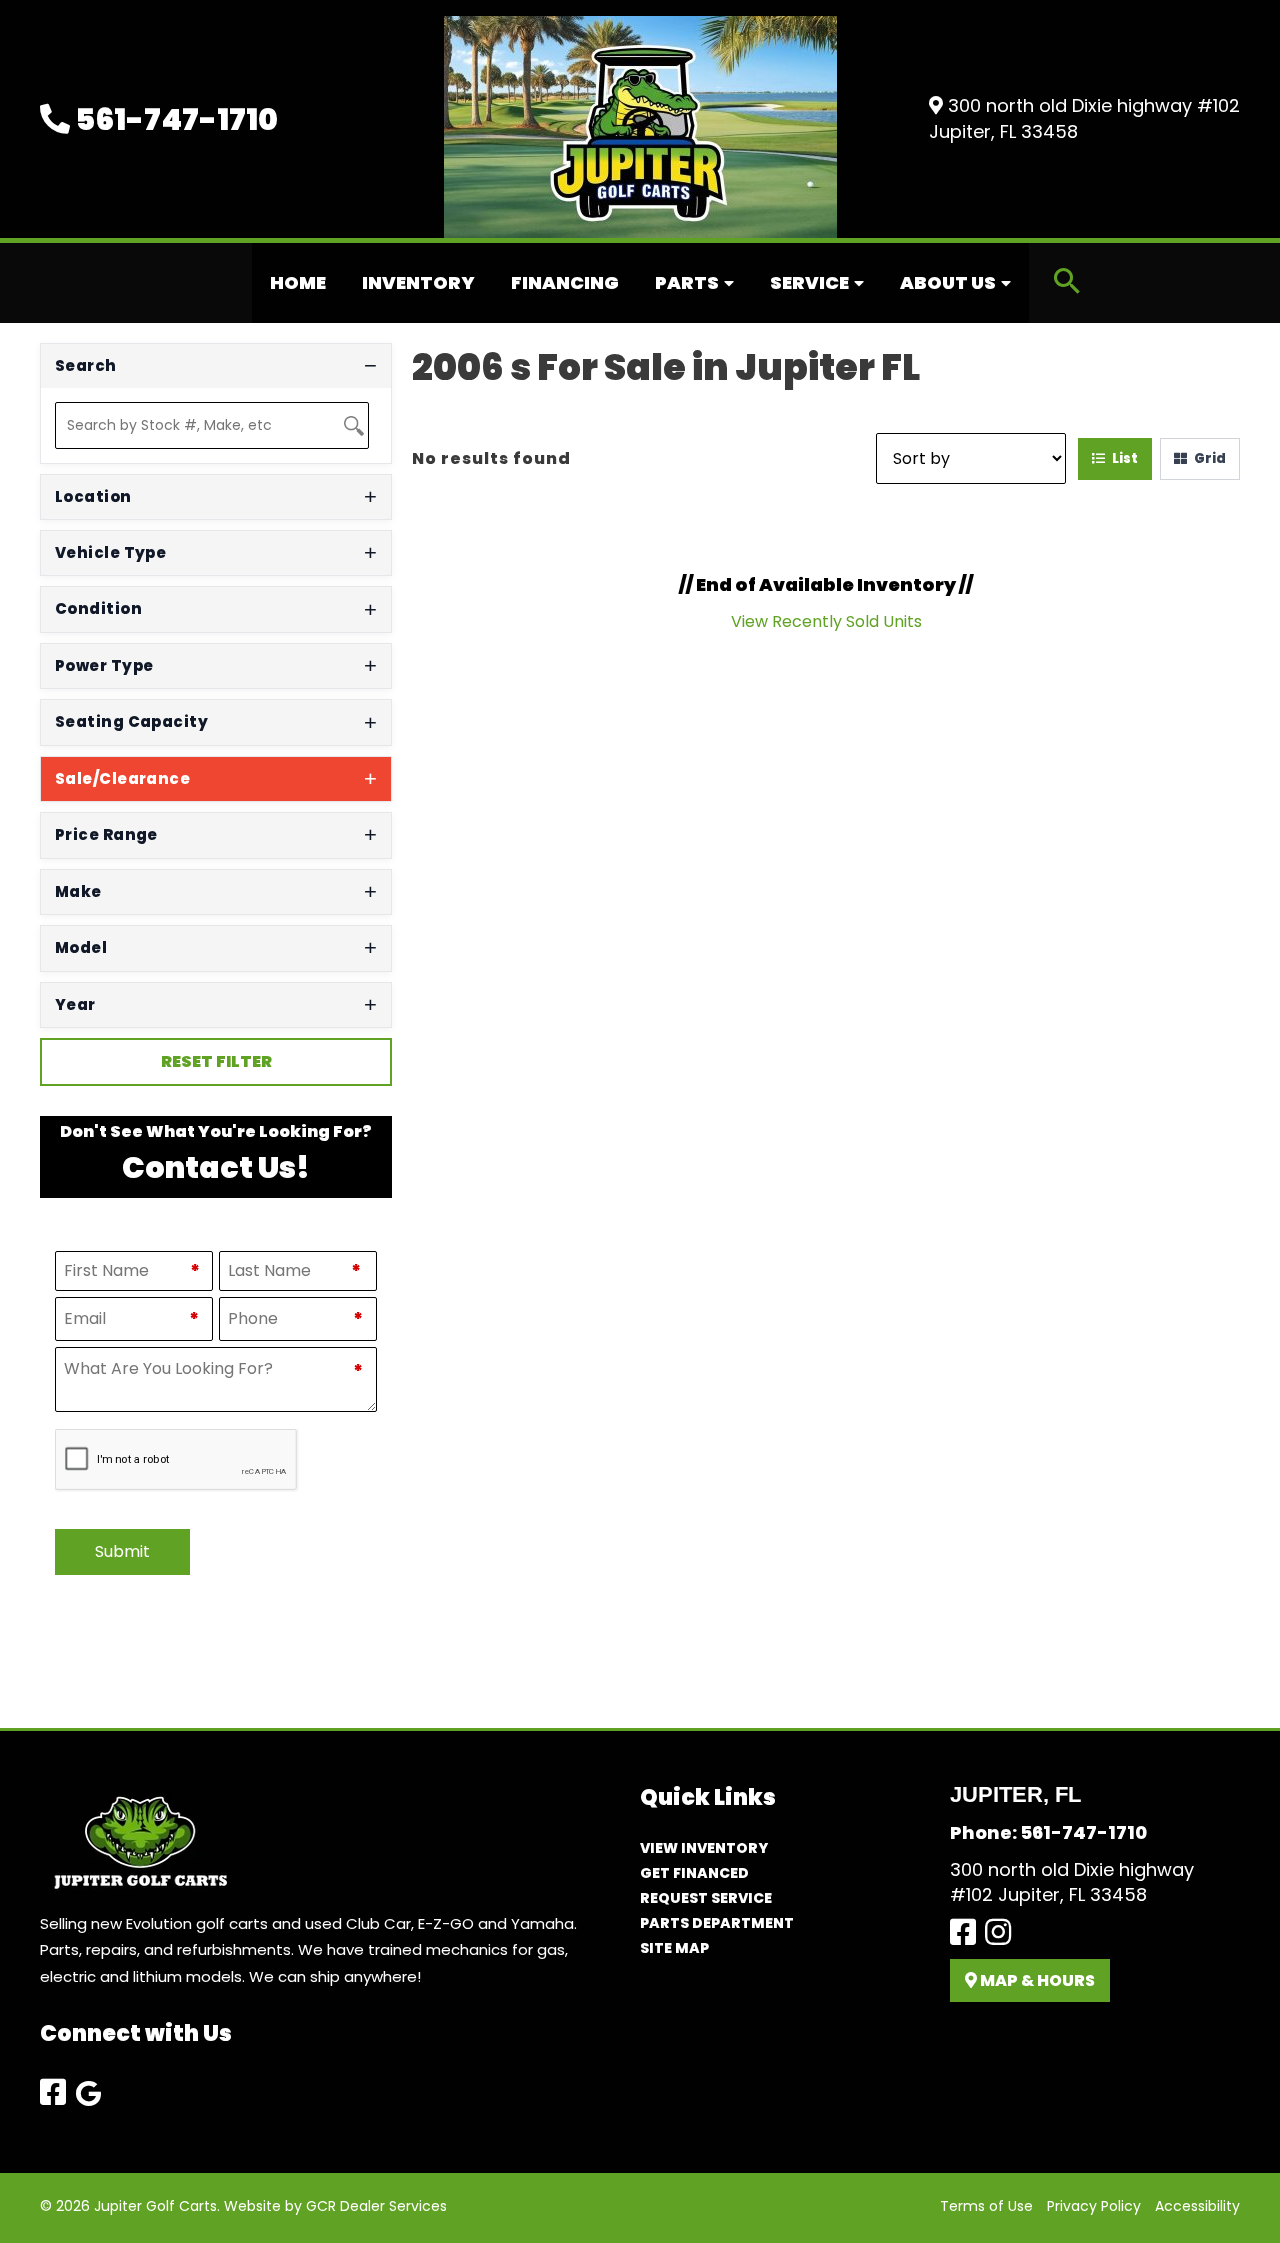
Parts (687, 282)
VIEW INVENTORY (704, 1848)
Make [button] (78, 891)
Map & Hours (1036, 1980)
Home (298, 282)
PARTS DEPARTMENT (717, 1923)
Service (809, 282)
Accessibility (1197, 2206)
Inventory (418, 282)
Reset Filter (216, 1061)
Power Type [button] (104, 665)
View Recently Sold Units (826, 621)
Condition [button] (98, 608)
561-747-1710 (174, 119)
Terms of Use (986, 2206)
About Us (948, 282)
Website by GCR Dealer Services (335, 2206)
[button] (1067, 283)
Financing (565, 282)
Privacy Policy (1094, 2206)
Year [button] (75, 1004)
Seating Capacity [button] (131, 721)
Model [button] (81, 947)
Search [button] (86, 365)
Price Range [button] (106, 834)
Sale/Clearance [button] (122, 778)
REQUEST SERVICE (706, 1898)
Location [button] (93, 496)
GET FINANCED (694, 1873)
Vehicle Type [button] (110, 552)
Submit (122, 1551)
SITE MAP (674, 1948)
